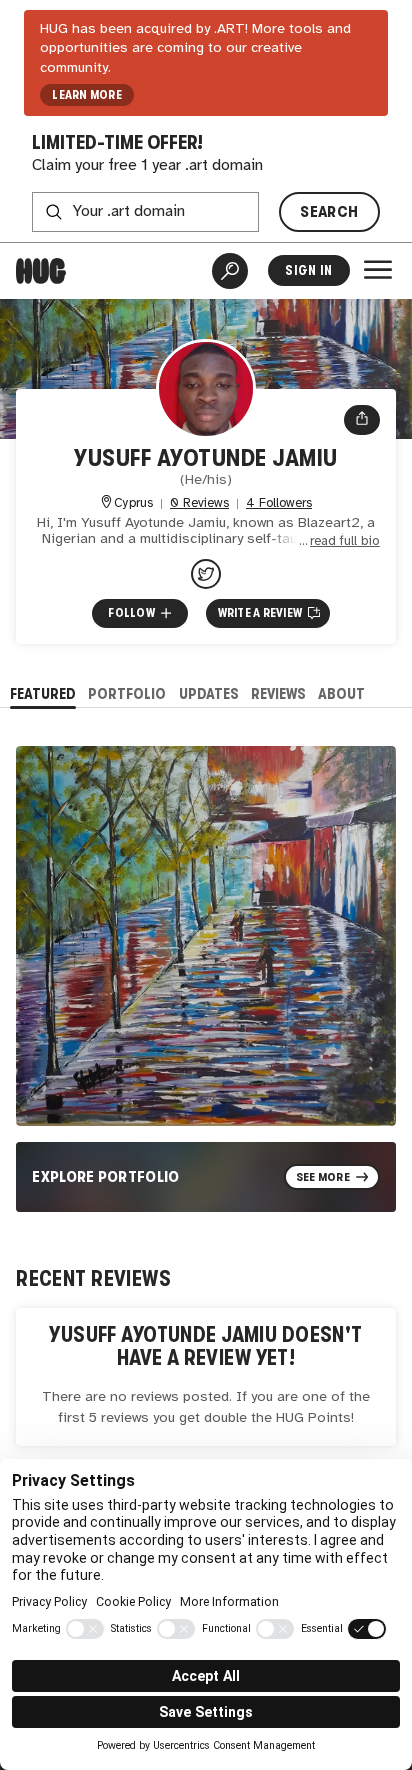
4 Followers (279, 503)
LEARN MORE (86, 95)
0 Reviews (199, 503)
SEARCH (329, 211)
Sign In (308, 270)
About (341, 693)
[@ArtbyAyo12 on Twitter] (206, 574)
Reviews (278, 693)
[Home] (41, 271)
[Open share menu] (362, 420)
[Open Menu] (378, 270)
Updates (209, 693)
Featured (43, 693)
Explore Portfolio (106, 1176)
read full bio (345, 541)
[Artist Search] (230, 271)
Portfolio (127, 693)
